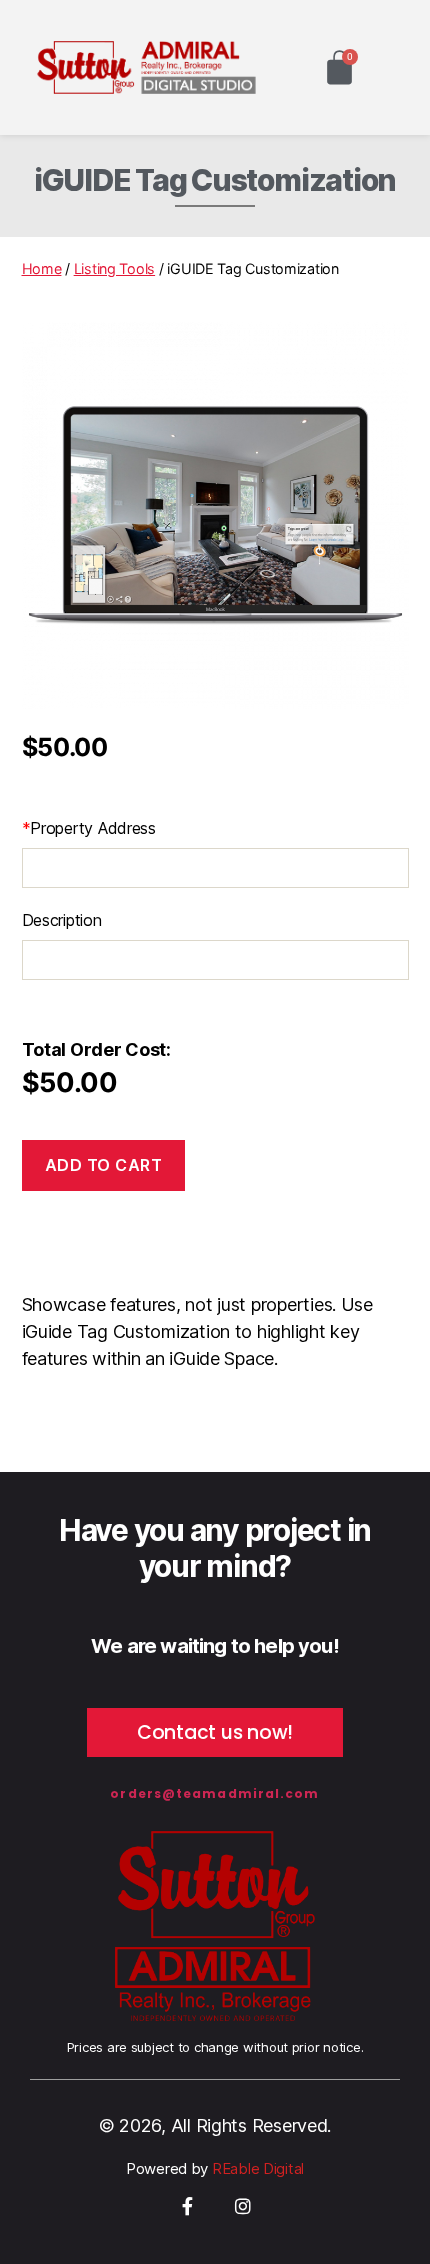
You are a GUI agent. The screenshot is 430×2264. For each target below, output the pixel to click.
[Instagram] (243, 2206)
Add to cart (104, 1165)
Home (42, 268)
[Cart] (339, 67)
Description (62, 920)
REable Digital (256, 2168)
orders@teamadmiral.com (214, 1793)
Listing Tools (115, 268)
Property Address (89, 828)
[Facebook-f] (187, 2206)
